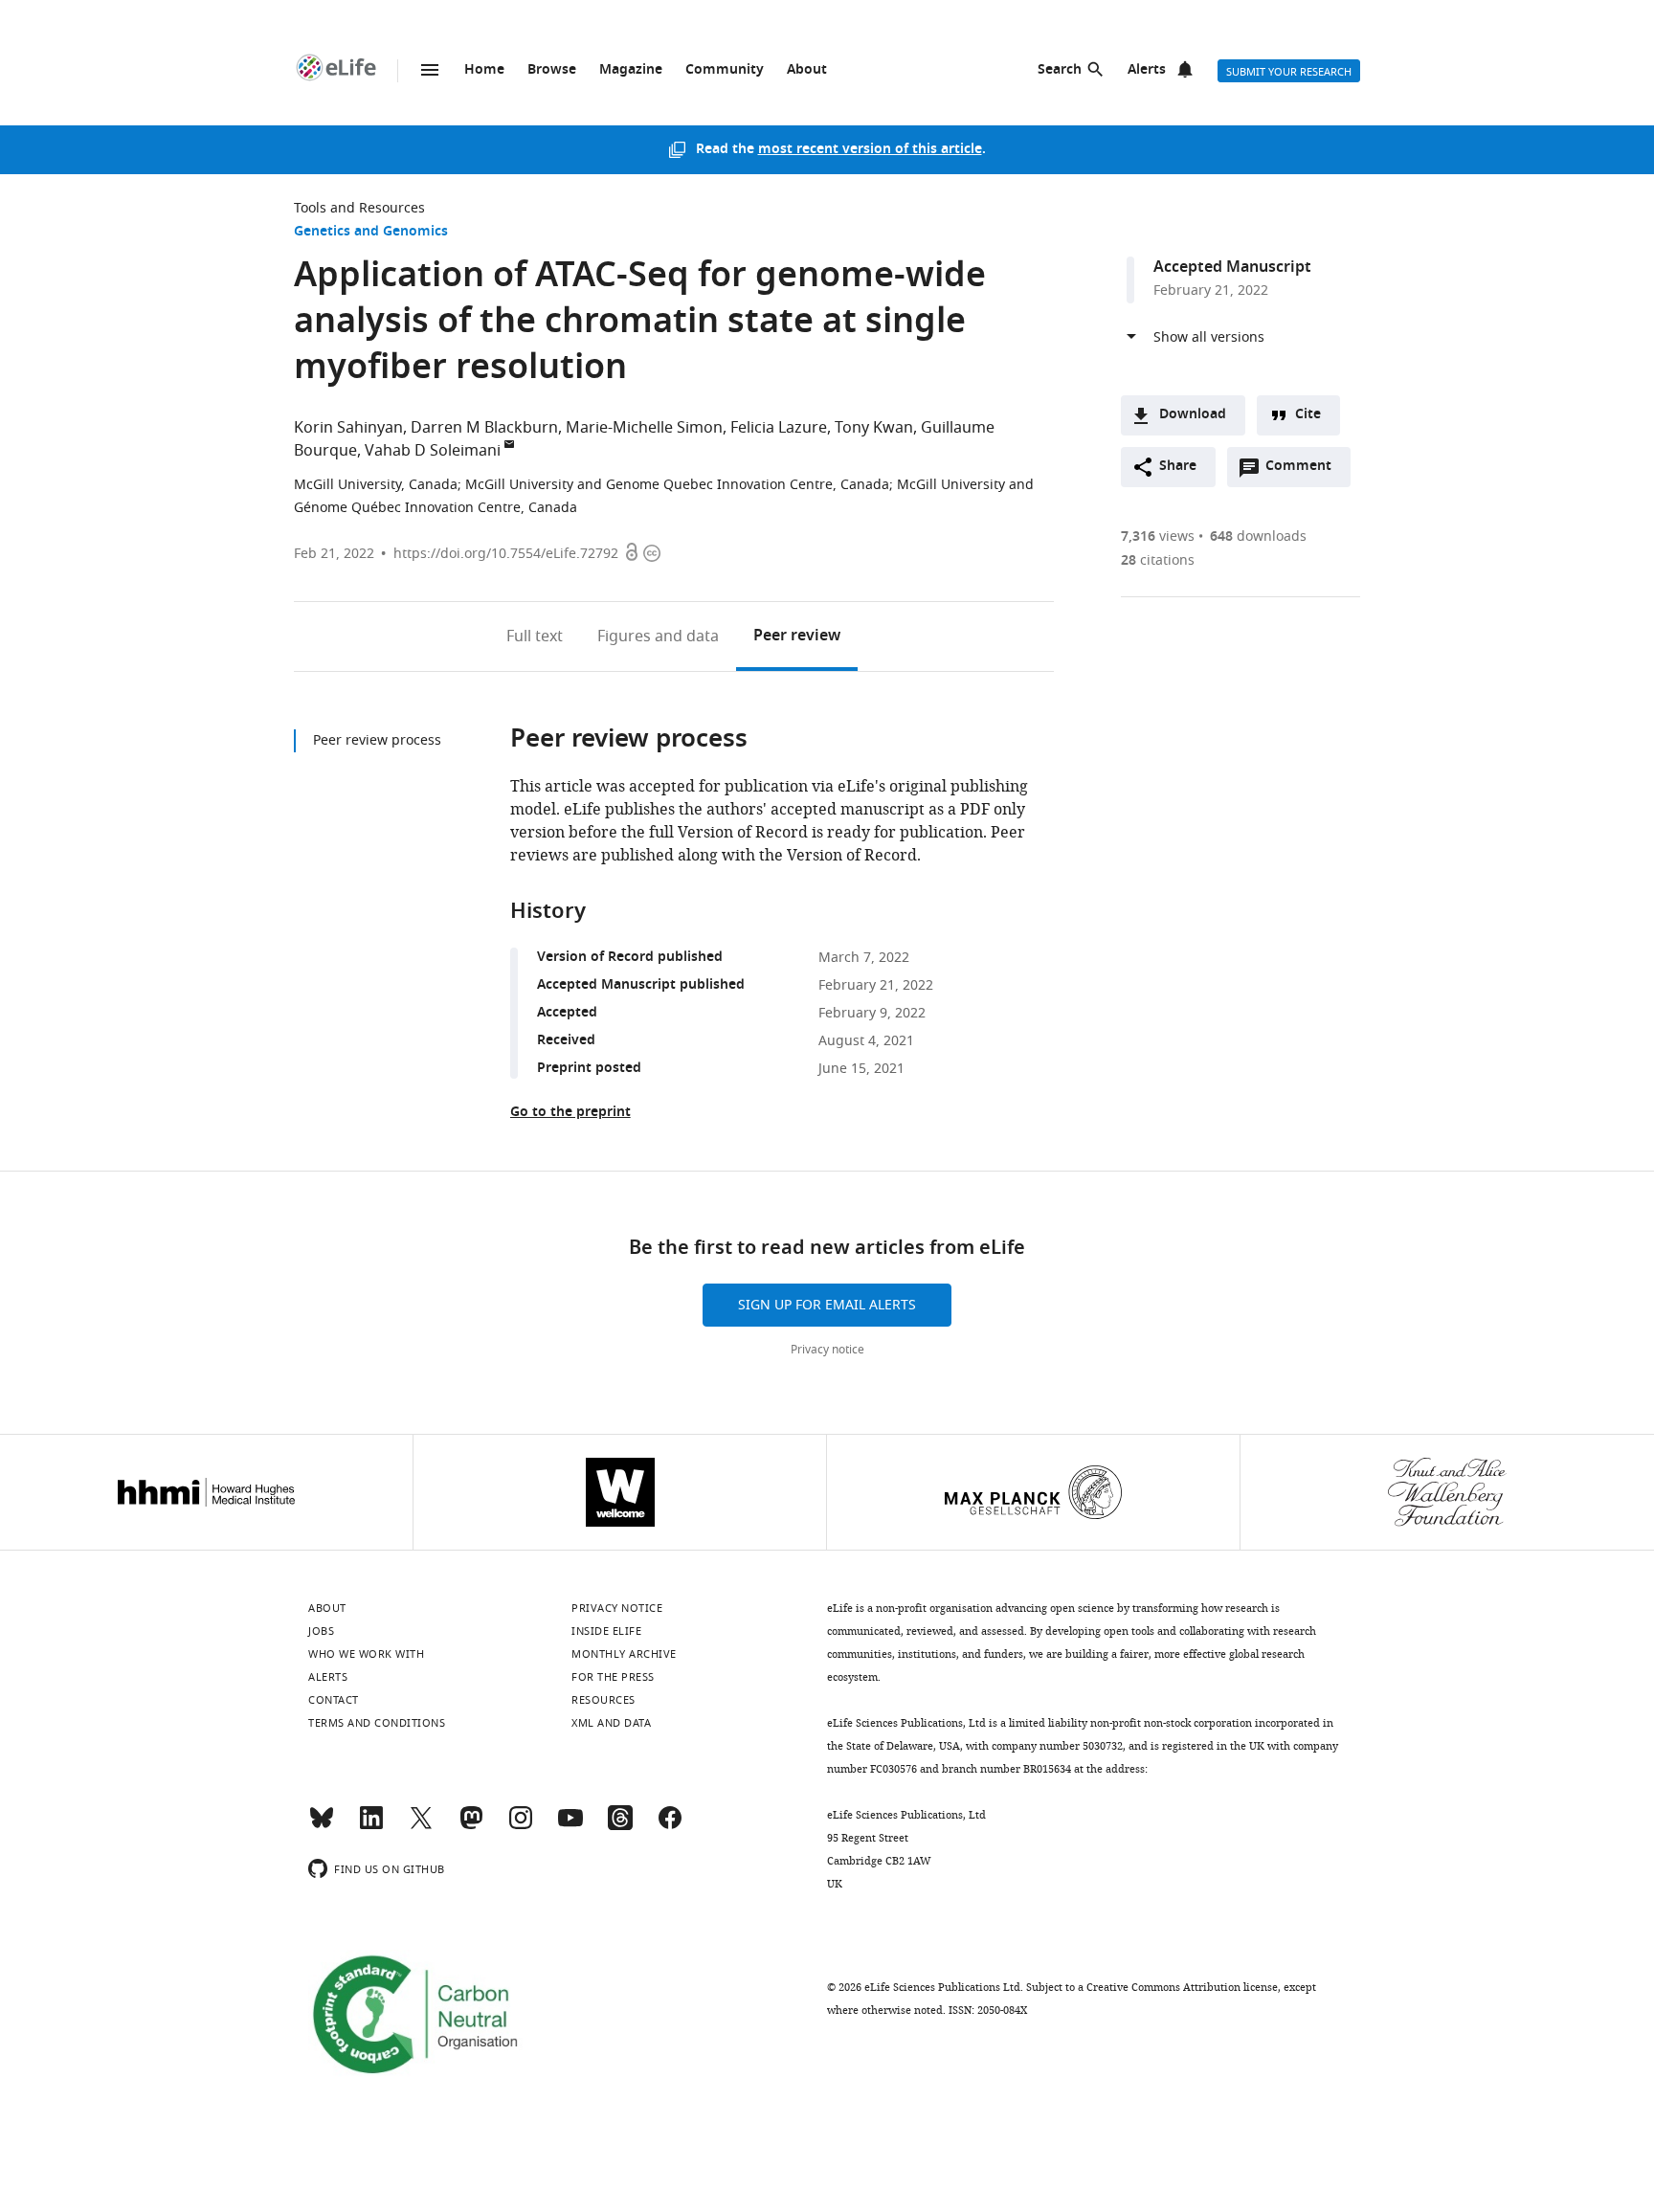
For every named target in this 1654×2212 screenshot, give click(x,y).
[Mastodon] (471, 1826)
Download (1193, 415)
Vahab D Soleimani (433, 451)
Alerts (1147, 70)
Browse (552, 70)
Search (1060, 70)
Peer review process (377, 740)
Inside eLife (606, 1631)
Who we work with (366, 1654)
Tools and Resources (359, 208)
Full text (535, 637)
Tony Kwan (874, 428)
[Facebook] (670, 1826)
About (807, 70)
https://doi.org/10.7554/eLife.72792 (506, 554)
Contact (334, 1700)
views (1158, 536)
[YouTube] (570, 1826)
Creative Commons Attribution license (1182, 1987)
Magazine (631, 70)
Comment (1305, 471)
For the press (613, 1677)
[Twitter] (421, 1826)
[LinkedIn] (371, 1826)
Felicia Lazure (779, 428)
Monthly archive (624, 1654)
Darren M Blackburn (484, 428)
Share (1178, 467)
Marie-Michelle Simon (644, 428)
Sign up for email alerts (827, 1305)
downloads (1258, 536)
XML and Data (611, 1723)
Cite (1308, 415)
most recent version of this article (870, 150)
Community (725, 70)
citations (1158, 560)
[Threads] (620, 1826)
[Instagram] (521, 1826)
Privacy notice (827, 1350)
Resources (603, 1700)
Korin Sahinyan (348, 428)
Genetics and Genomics (371, 232)
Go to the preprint (570, 1113)
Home (484, 70)
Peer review (797, 637)
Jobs (321, 1631)
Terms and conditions (377, 1723)
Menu (430, 70)
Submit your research (1289, 72)
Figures (658, 637)
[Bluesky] (322, 1826)
